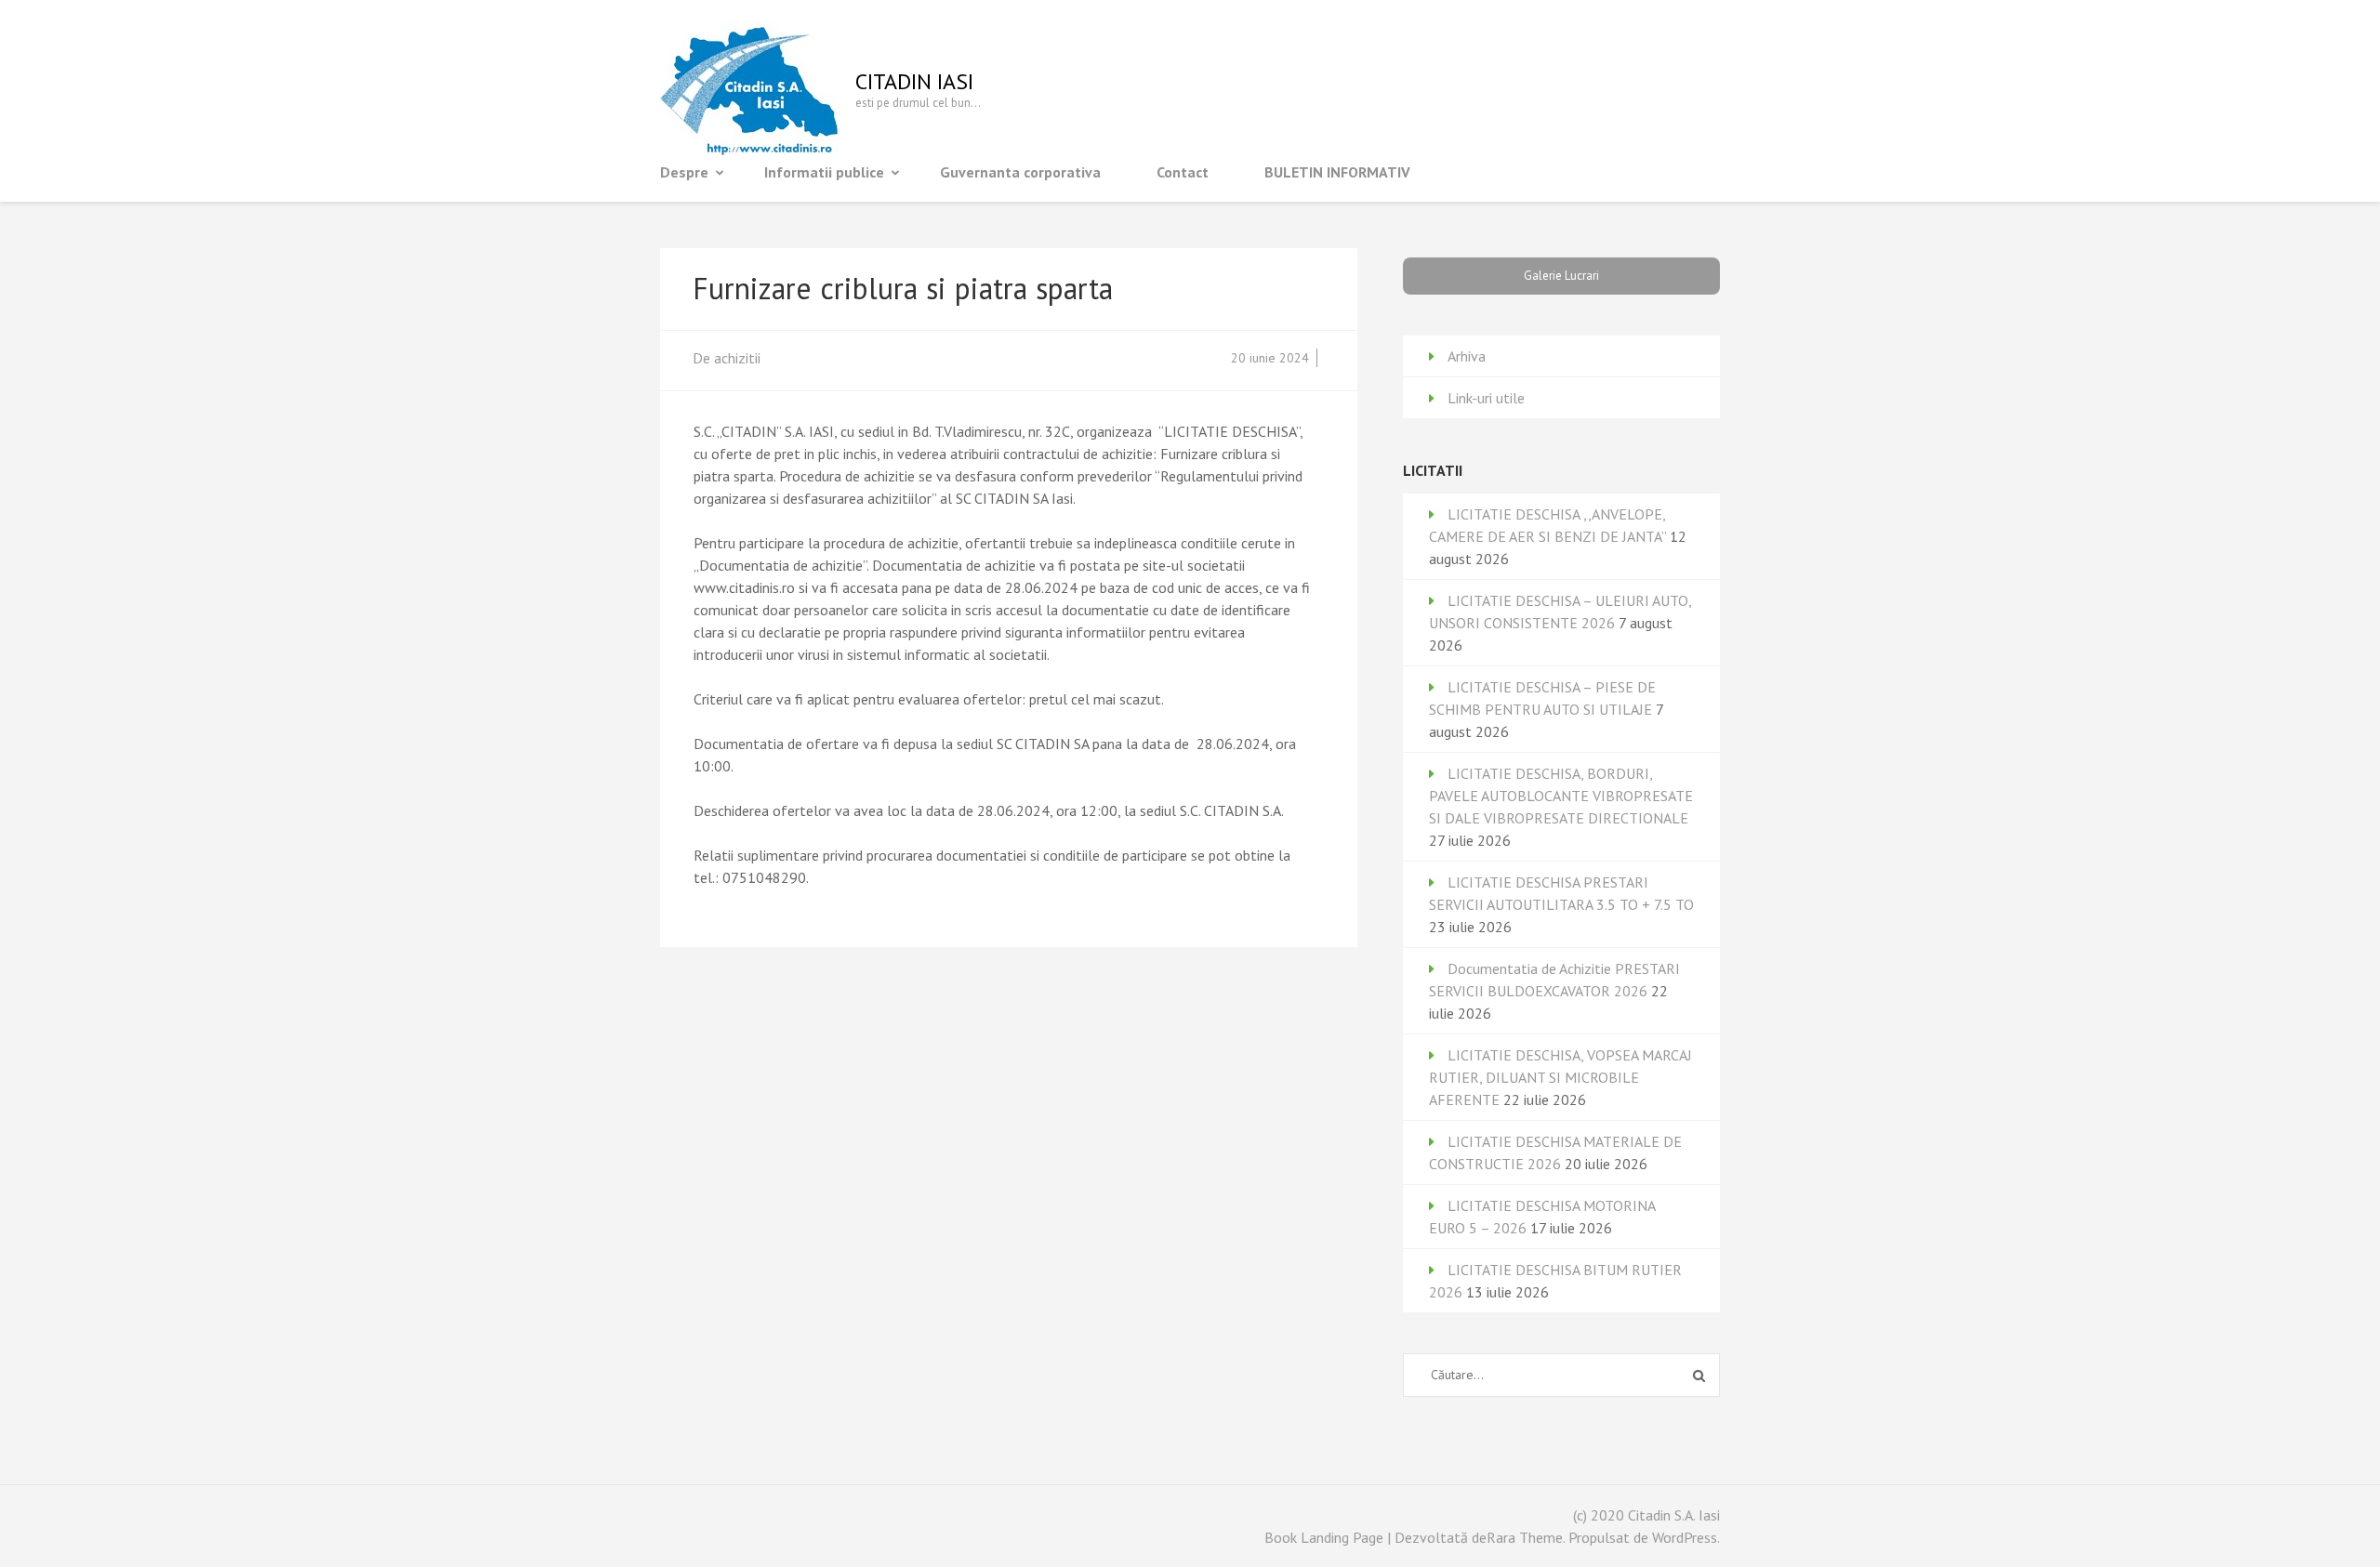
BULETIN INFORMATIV (1337, 172)
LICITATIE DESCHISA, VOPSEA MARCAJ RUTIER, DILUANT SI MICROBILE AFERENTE (1560, 1077)
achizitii (737, 358)
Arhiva (1467, 356)
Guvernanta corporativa (1020, 172)
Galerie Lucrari (1561, 276)
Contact (1183, 172)
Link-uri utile (1486, 398)
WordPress (1685, 1537)
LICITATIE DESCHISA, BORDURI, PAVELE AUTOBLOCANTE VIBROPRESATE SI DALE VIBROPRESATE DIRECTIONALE (1561, 796)
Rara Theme (1525, 1537)
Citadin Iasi (914, 81)
